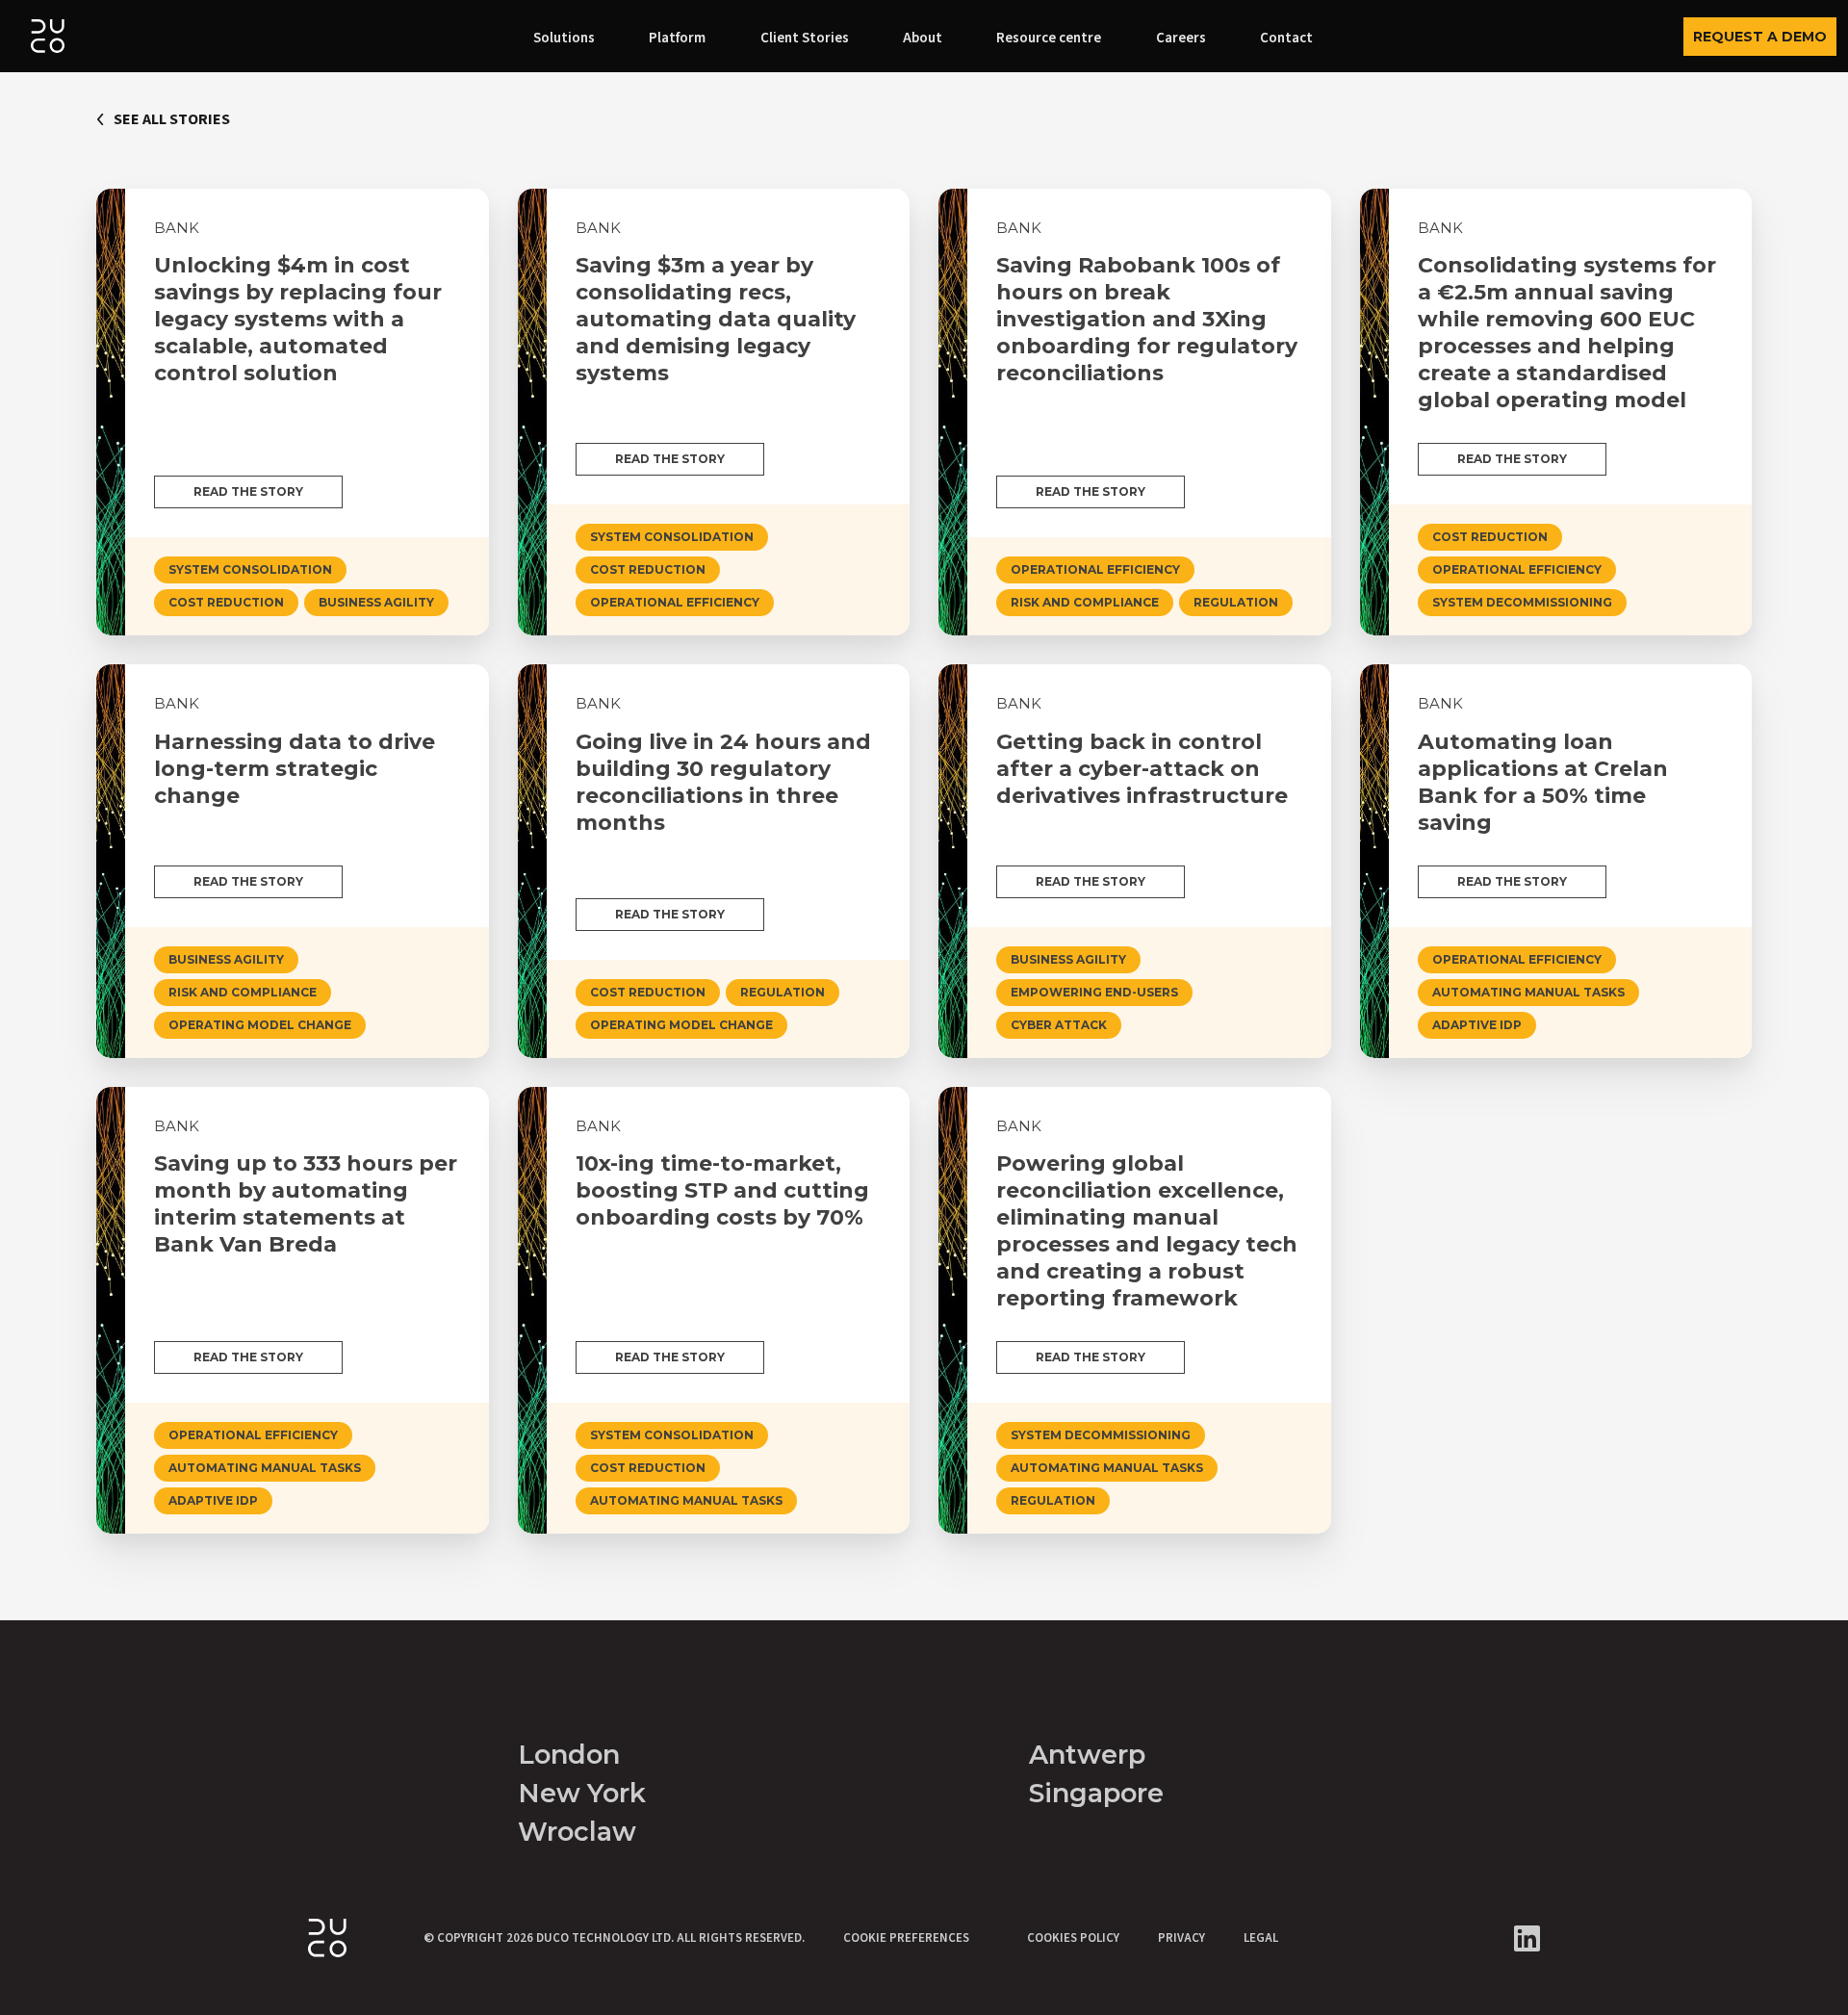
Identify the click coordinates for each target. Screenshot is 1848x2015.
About (923, 38)
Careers (1181, 38)
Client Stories (805, 38)
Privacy (1181, 1938)
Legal (1261, 1938)
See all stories (172, 119)
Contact (1286, 38)
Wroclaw (577, 1832)
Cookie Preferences (906, 1938)
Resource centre (1049, 38)
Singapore (1096, 1793)
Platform (677, 38)
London (569, 1755)
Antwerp (1087, 1755)
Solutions (564, 38)
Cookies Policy (1073, 1938)
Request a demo (1760, 37)
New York (582, 1793)
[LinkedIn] (1527, 1938)
